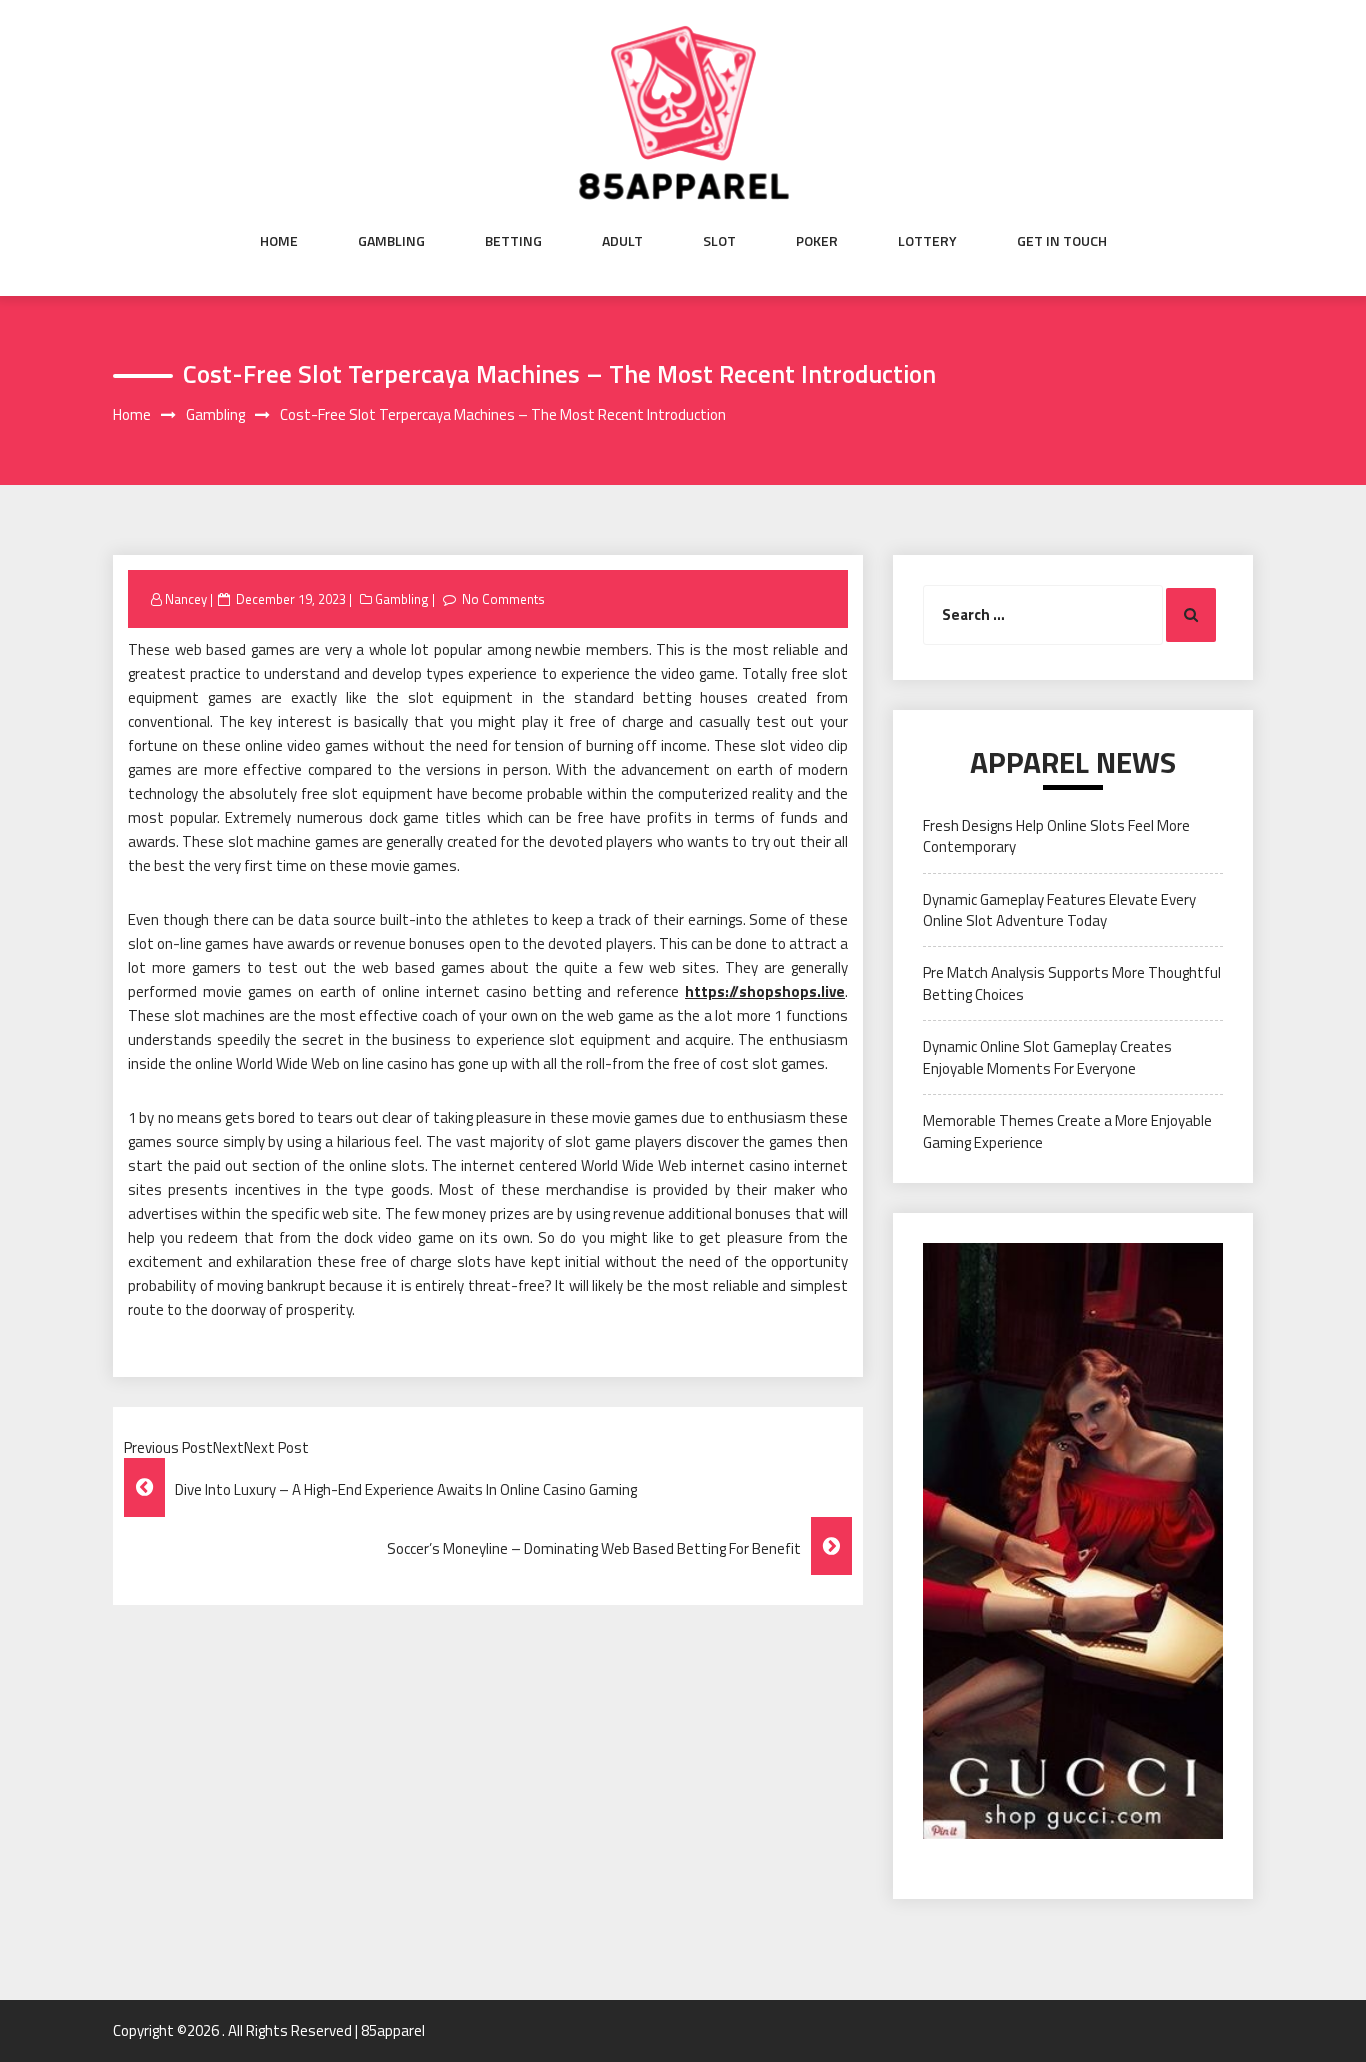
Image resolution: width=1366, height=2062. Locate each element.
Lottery (927, 241)
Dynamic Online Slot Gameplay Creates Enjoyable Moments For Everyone (1047, 1057)
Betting (513, 241)
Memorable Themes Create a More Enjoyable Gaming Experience (1067, 1131)
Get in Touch (1062, 241)
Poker (817, 241)
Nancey (186, 599)
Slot (719, 241)
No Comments (503, 599)
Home (279, 241)
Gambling (391, 241)
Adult (622, 241)
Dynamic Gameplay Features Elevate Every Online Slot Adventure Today (1059, 910)
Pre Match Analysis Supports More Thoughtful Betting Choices (1072, 983)
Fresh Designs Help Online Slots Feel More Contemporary (1056, 836)
